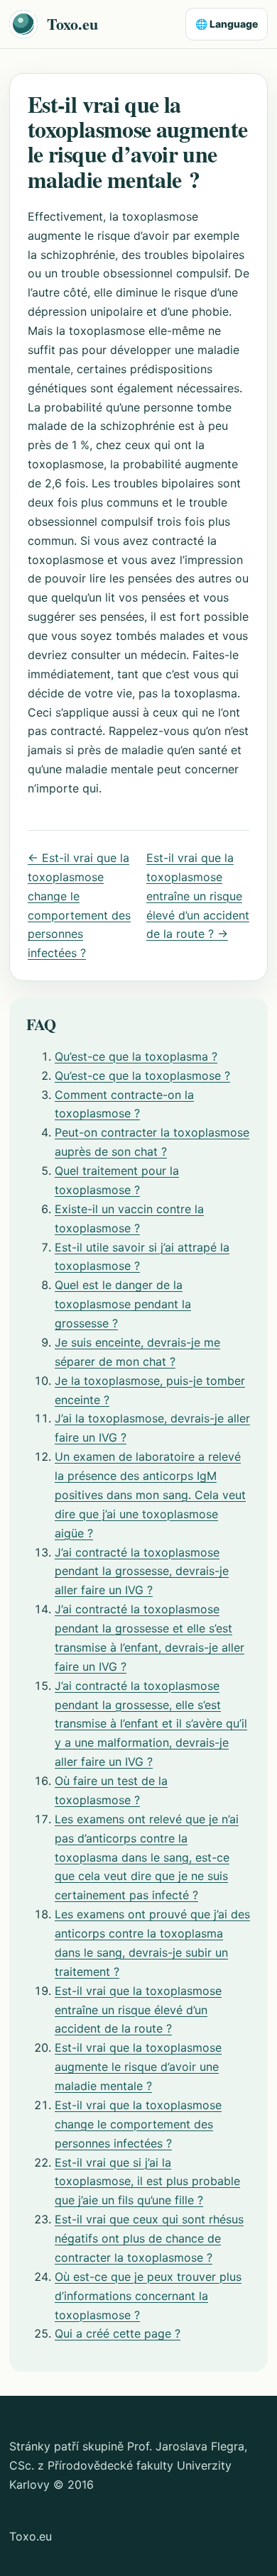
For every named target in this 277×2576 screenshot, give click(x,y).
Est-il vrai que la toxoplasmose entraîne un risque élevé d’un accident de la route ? (138, 2010)
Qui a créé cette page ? (118, 2333)
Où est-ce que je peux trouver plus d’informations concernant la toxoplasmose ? (148, 2296)
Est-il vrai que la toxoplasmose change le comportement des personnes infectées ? (138, 2124)
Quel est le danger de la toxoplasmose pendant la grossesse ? (123, 1304)
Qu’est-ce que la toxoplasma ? (136, 1056)
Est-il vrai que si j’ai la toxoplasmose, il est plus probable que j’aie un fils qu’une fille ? (147, 2182)
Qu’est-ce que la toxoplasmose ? (142, 1076)
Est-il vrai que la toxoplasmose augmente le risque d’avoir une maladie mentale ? (138, 2067)
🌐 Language (227, 24)
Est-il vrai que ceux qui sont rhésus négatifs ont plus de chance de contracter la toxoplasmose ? (149, 2238)
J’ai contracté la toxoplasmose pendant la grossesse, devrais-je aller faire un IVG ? (142, 1571)
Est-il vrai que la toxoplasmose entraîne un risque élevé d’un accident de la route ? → (198, 896)
